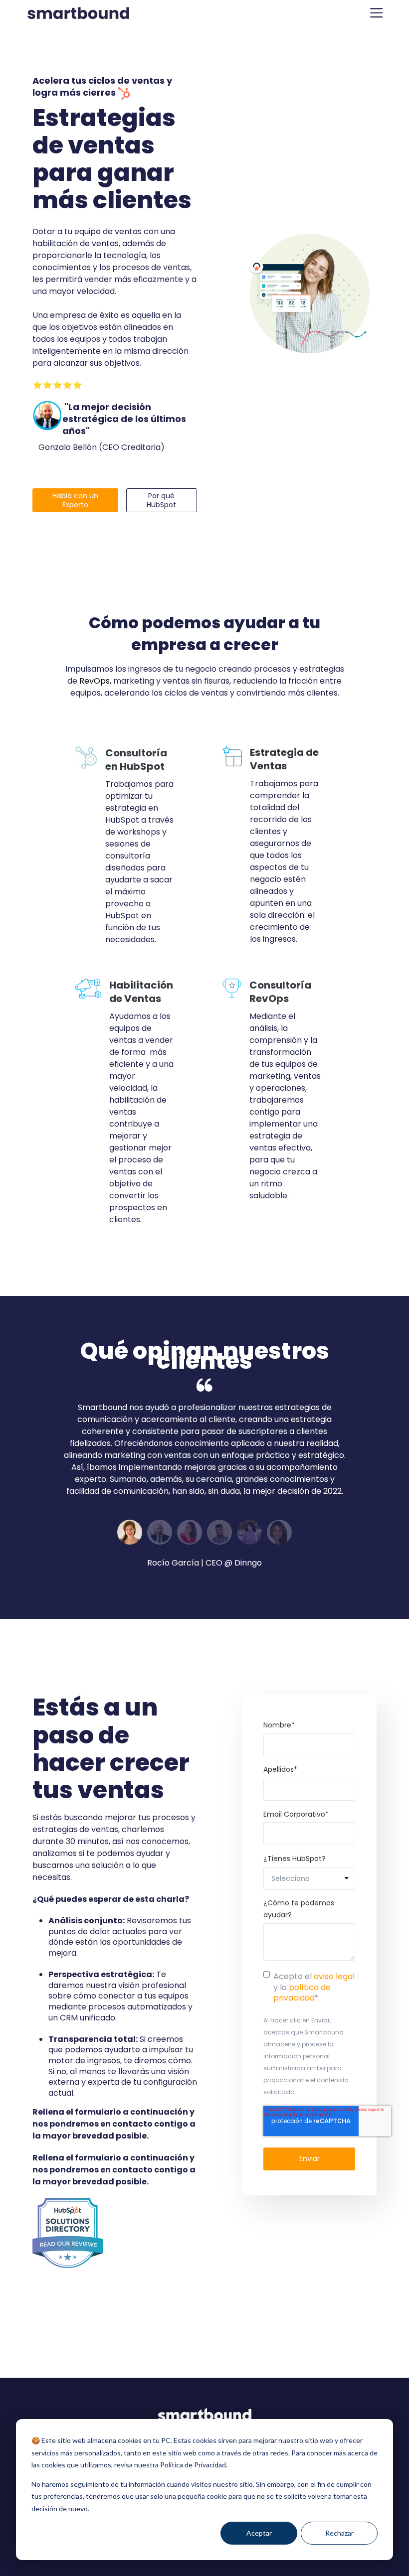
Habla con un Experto (75, 501)
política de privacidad (302, 1993)
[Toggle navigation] (377, 13)
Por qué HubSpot (161, 501)
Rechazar (339, 2533)
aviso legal (334, 1976)
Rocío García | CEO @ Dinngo (204, 1563)
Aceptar (259, 2533)
